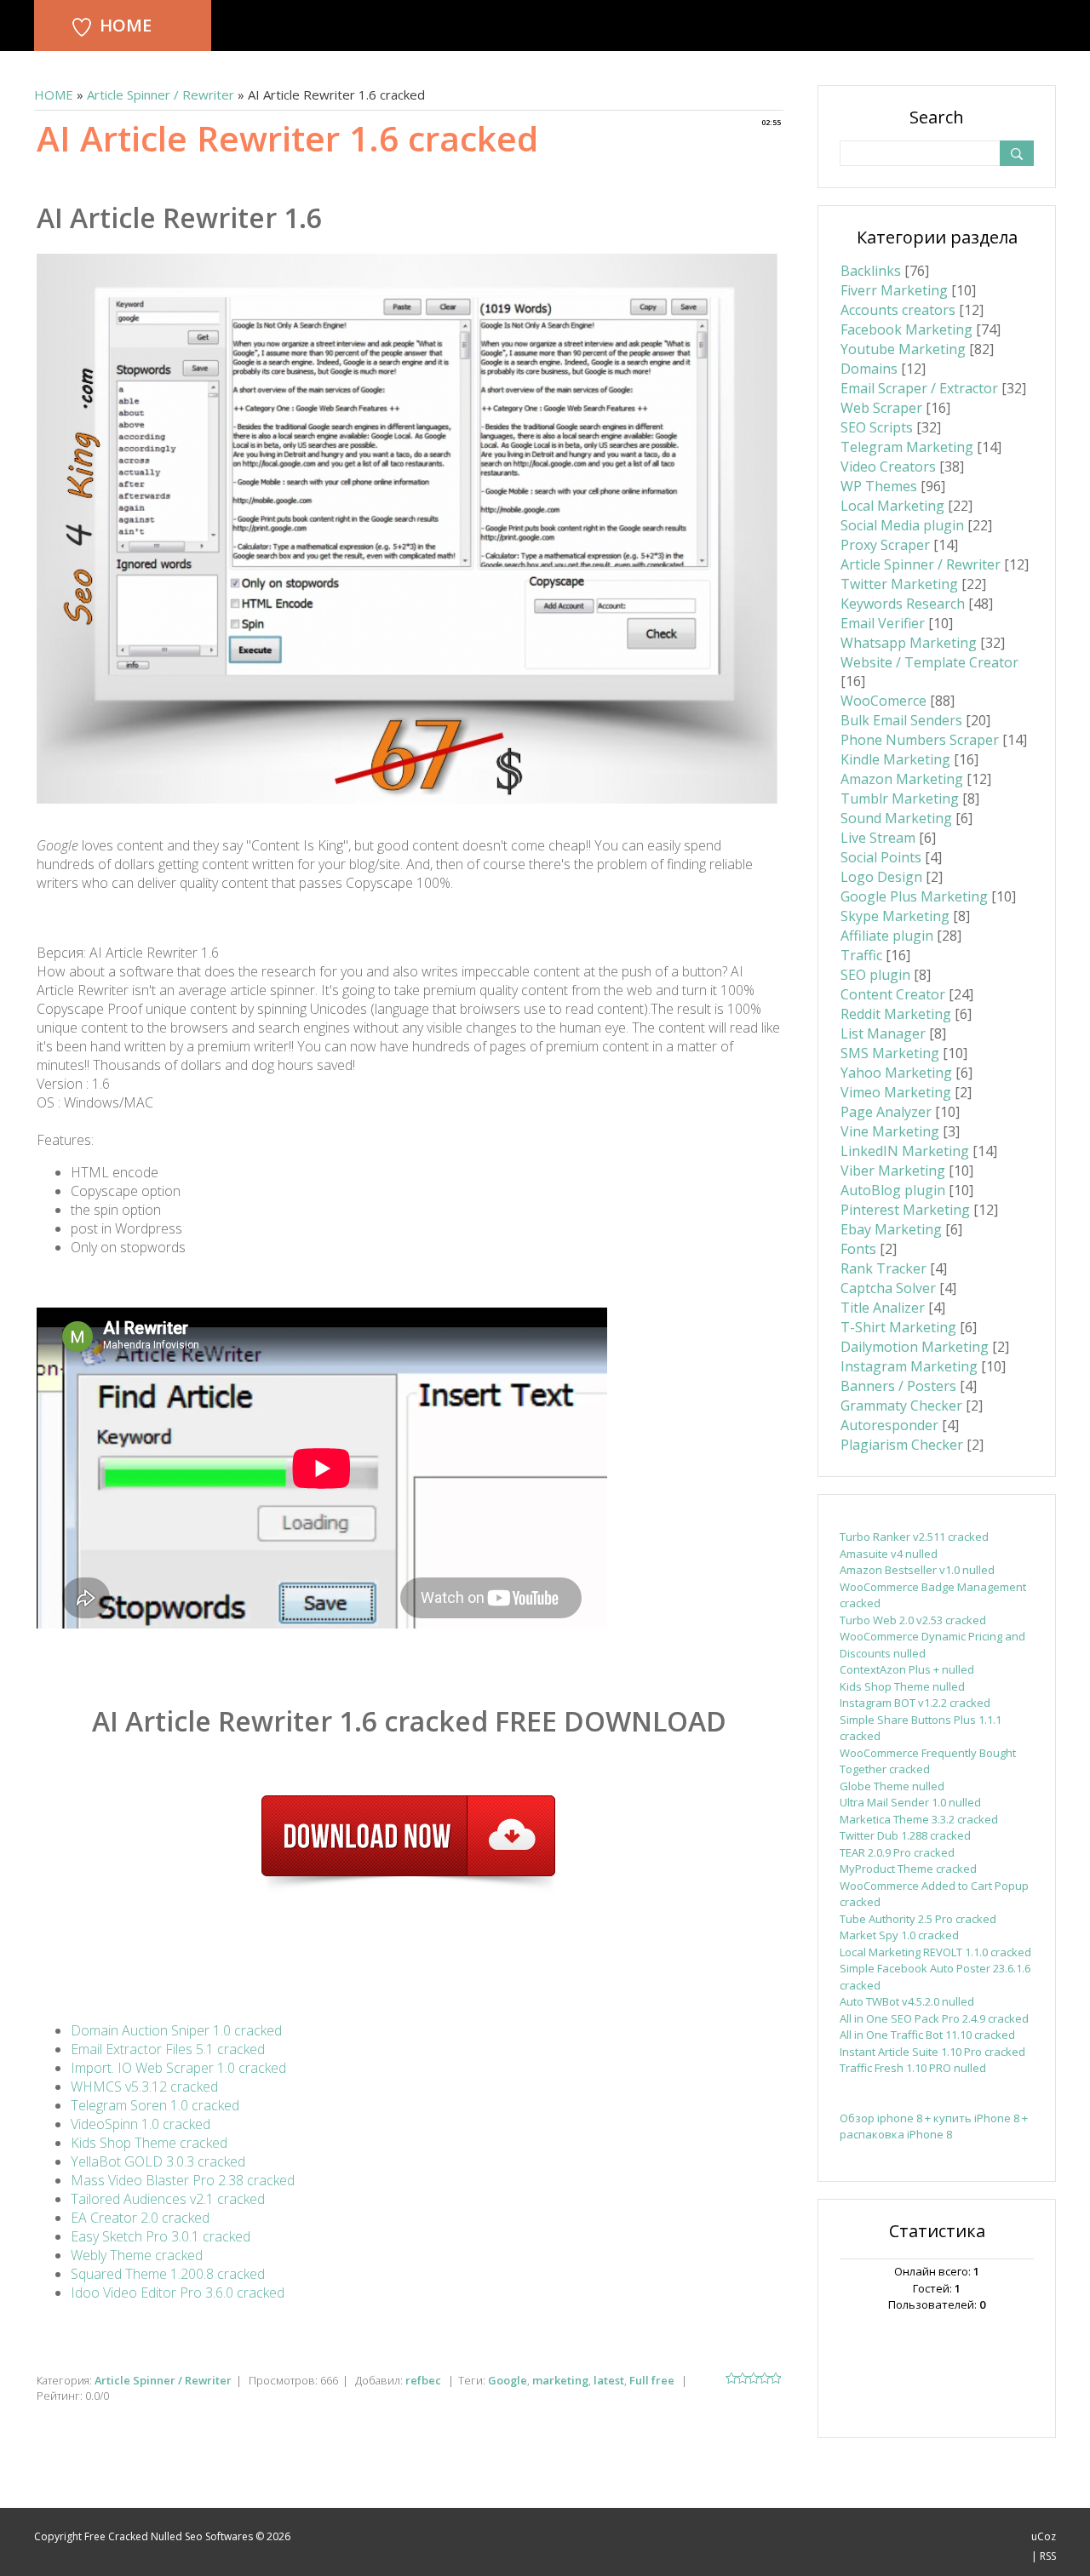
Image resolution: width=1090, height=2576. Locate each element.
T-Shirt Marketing (898, 1327)
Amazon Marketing (902, 779)
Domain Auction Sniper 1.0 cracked (176, 2030)
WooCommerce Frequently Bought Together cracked (928, 1761)
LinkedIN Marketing (905, 1151)
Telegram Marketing (907, 447)
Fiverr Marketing (894, 290)
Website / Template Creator (929, 662)
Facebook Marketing (906, 329)
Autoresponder (889, 1425)
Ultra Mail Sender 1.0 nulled (910, 1802)
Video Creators (888, 467)
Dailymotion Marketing (915, 1347)
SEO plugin (875, 975)
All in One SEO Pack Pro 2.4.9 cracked (934, 2018)
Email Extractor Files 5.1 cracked (168, 2049)
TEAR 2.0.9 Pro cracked (897, 1852)
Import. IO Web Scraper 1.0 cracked (178, 2068)
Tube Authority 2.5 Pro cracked (918, 1919)
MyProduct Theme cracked (908, 1869)
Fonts (858, 1249)
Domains (869, 369)
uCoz (1044, 2536)
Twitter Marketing (899, 584)
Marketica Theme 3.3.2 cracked (919, 1819)
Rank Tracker (883, 1268)
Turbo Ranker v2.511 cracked (914, 1537)
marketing (560, 2380)
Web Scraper (881, 408)
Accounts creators (898, 310)
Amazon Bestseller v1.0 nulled (917, 1570)
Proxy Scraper (885, 545)
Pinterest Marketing (905, 1210)
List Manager (883, 1033)
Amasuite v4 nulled (889, 1554)
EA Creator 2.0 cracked (140, 2218)
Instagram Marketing (909, 1366)
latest (609, 2380)
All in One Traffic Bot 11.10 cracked (927, 2035)
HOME (126, 25)
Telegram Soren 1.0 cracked (155, 2105)
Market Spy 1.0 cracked (899, 1935)
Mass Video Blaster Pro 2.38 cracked (183, 2180)
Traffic (861, 955)
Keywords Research (903, 604)
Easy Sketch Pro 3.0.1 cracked (161, 2236)
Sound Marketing (896, 818)
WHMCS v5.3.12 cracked (144, 2087)
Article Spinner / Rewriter (161, 94)
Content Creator (893, 994)
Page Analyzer (886, 1112)
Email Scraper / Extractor (919, 388)
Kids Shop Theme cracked (149, 2143)
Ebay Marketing (891, 1229)
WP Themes (879, 486)
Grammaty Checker (901, 1405)
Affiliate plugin (887, 936)
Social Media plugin (902, 525)
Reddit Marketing (896, 1014)
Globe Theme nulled (892, 1786)
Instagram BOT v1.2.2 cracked (915, 1703)
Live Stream (878, 838)
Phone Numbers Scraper (920, 740)
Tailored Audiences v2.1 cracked (168, 2199)
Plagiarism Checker (902, 1445)
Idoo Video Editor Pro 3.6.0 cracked (178, 2293)
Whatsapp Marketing (909, 643)
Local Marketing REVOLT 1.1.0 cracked (935, 1952)
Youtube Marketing (903, 349)
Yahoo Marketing (896, 1073)
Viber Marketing (893, 1171)
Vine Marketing (890, 1131)
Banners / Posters (898, 1386)
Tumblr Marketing (900, 799)
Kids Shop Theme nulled (902, 1686)
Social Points (881, 857)
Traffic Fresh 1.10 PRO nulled (913, 2068)
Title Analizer (883, 1308)
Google (508, 2380)
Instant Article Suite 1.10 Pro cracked (932, 2052)
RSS (1048, 2556)
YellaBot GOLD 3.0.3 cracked (158, 2161)
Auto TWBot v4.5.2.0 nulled (907, 2001)
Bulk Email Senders (901, 720)
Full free (652, 2380)
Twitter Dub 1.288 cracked (905, 1835)
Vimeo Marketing (896, 1092)
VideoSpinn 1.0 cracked (141, 2124)
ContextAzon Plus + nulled (907, 1669)
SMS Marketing (890, 1053)
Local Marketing (892, 506)
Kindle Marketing (895, 759)
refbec (423, 2380)
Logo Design (881, 877)
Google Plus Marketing (914, 896)
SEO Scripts (877, 427)
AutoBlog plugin (893, 1190)
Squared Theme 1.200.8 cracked (168, 2274)
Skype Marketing (895, 916)
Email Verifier (883, 623)
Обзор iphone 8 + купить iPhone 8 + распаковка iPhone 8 (934, 2127)
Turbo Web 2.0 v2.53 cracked (913, 1620)
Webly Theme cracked (137, 2255)
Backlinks (871, 271)
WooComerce (883, 701)
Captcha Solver (888, 1288)
